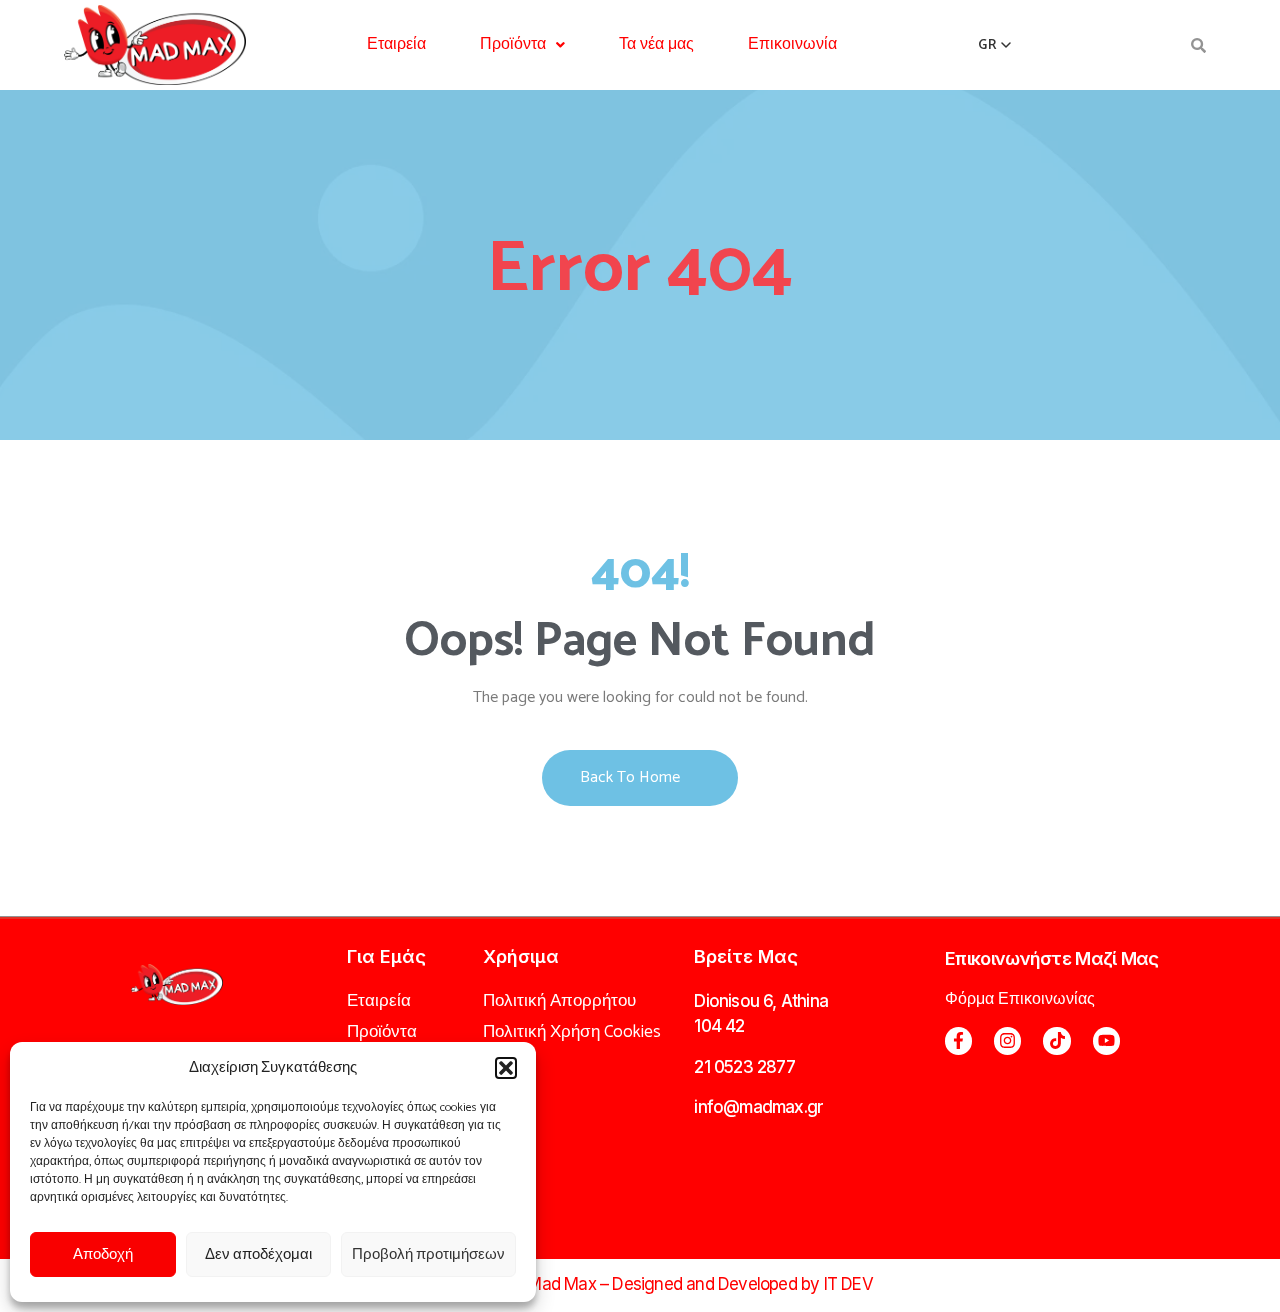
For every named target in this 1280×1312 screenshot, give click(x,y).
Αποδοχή (103, 1254)
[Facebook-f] (958, 1040)
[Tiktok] (1056, 1040)
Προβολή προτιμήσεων (428, 1254)
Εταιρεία (396, 44)
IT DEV (848, 1284)
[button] (506, 1068)
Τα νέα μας (656, 44)
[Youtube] (1106, 1040)
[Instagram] (1007, 1040)
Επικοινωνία (792, 44)
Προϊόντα (513, 44)
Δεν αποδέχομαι (258, 1254)
